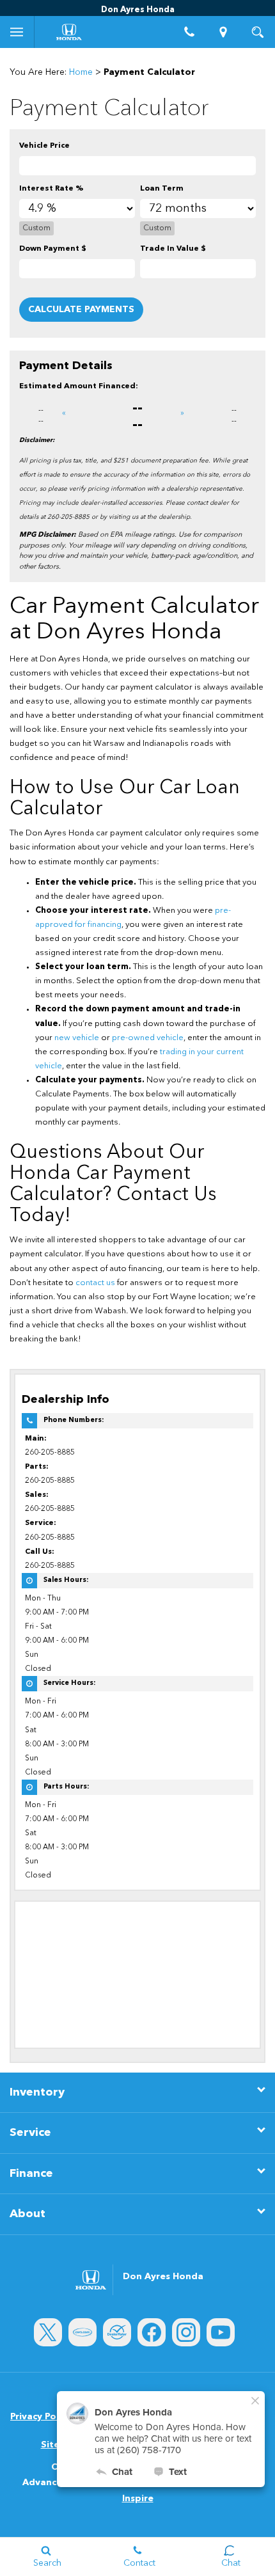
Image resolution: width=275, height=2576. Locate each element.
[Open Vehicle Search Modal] (258, 32)
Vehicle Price (44, 146)
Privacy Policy (41, 2417)
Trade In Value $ (173, 249)
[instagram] (186, 2332)
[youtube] (221, 2332)
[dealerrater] (117, 2332)
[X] (48, 2332)
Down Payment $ (53, 249)
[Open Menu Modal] (17, 32)
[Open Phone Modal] (189, 32)
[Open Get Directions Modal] (224, 32)
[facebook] (152, 2332)
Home (81, 72)
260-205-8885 (50, 1453)
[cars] (82, 2332)
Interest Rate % (51, 189)
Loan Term (162, 189)
